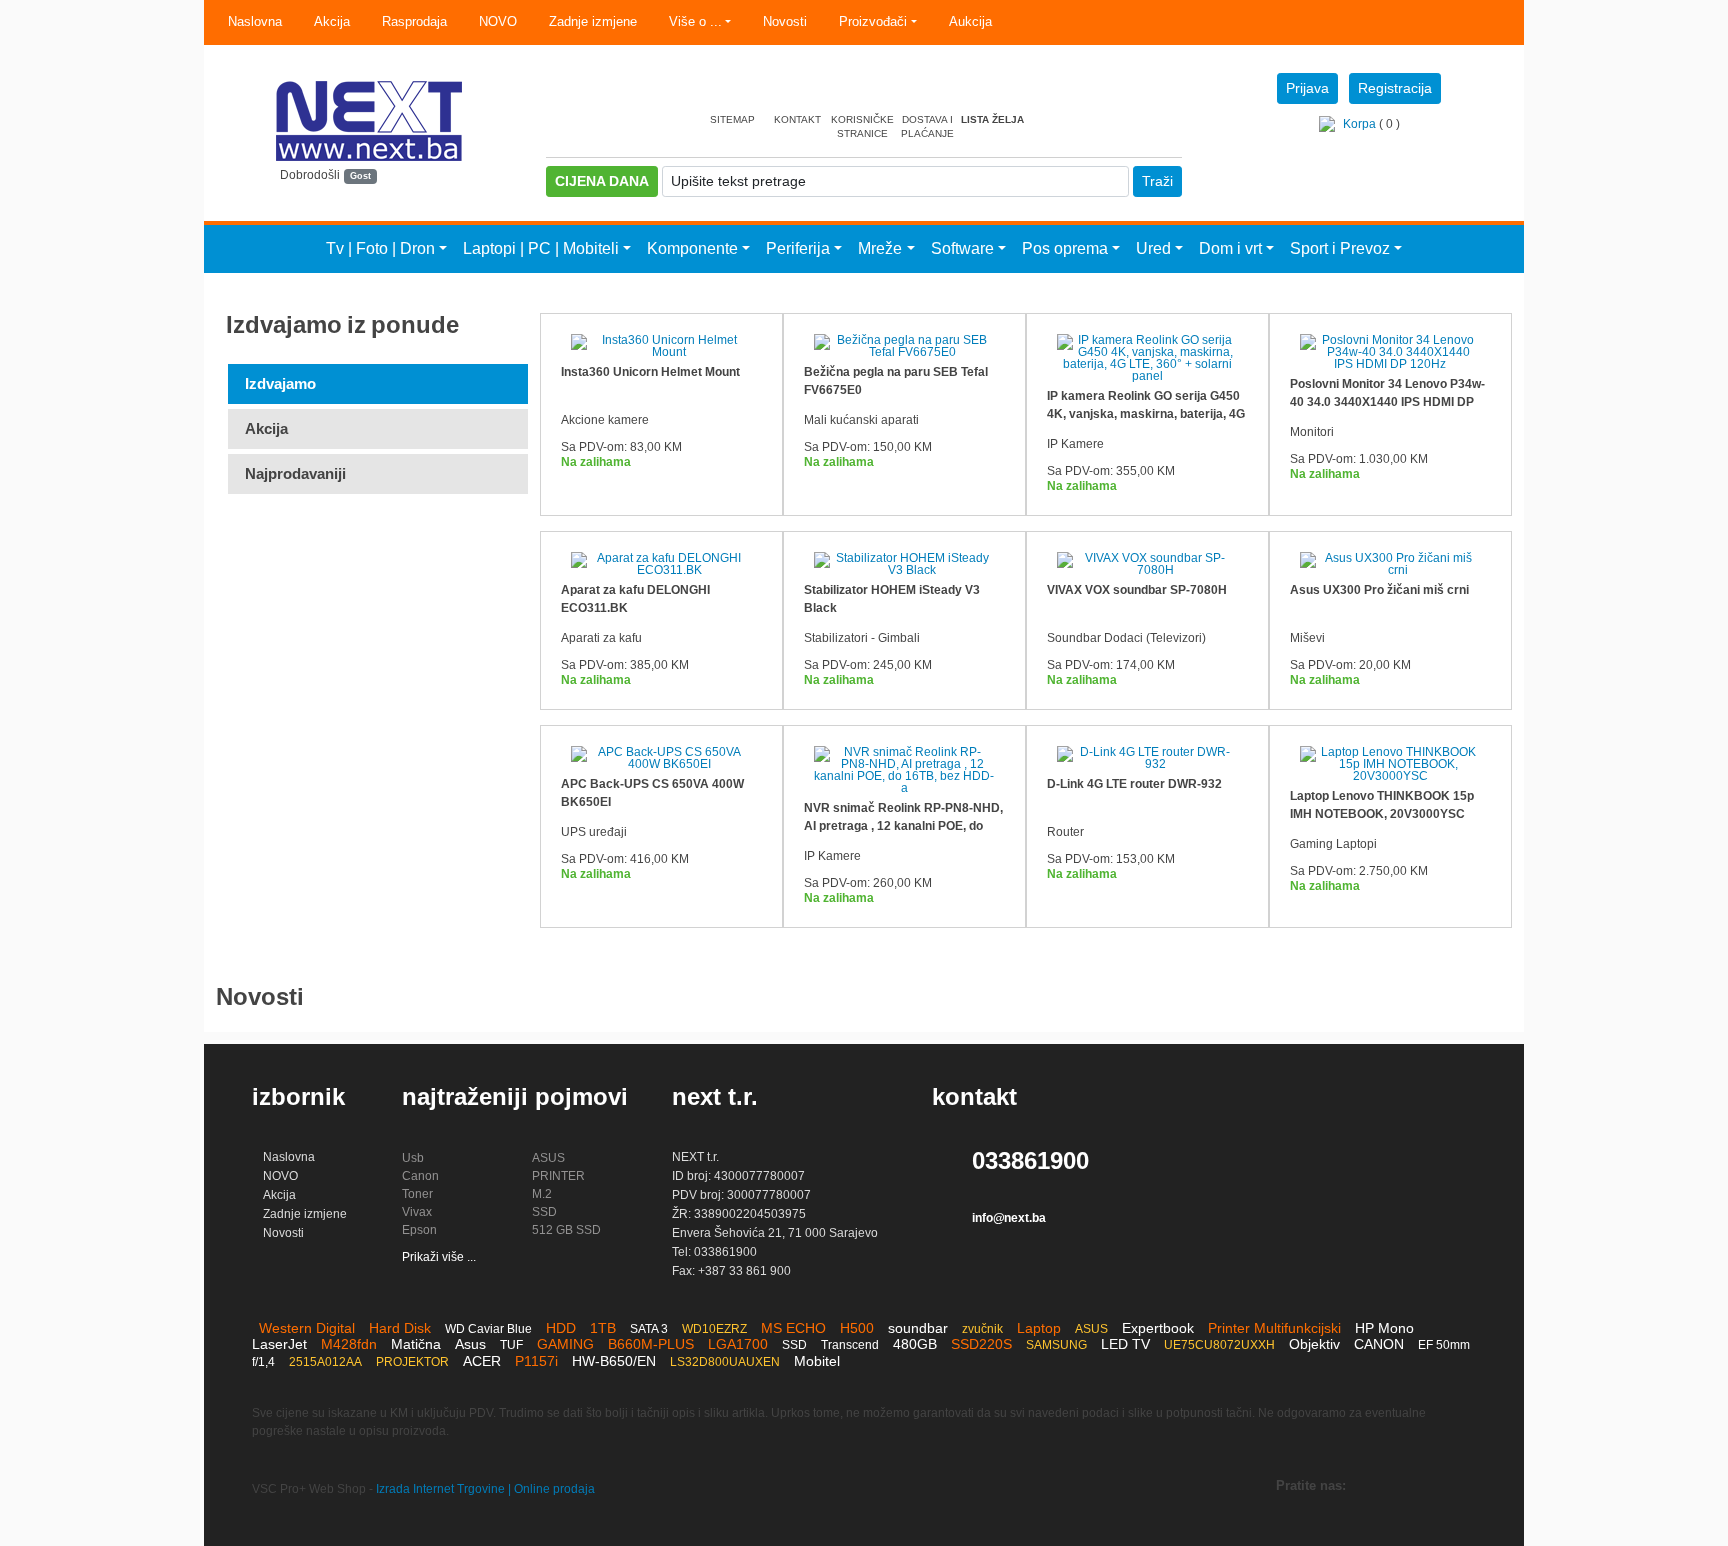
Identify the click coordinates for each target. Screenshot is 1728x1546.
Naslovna (255, 21)
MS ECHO (793, 1328)
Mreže (880, 248)
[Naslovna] (369, 161)
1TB (603, 1328)
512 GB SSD (566, 1230)
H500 (857, 1328)
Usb (413, 1158)
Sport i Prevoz (1340, 248)
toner (417, 1194)
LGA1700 (738, 1344)
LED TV (1125, 1344)
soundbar (918, 1328)
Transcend (850, 1345)
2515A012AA (325, 1362)
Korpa (1359, 124)
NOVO (498, 21)
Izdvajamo (280, 383)
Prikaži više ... (439, 1257)
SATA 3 (649, 1329)
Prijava (1307, 88)
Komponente (692, 248)
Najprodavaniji (295, 473)
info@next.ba (1009, 1218)
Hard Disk (400, 1328)
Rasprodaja (414, 21)
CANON (1379, 1344)
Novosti (785, 21)
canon (420, 1176)
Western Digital (307, 1328)
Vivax (417, 1212)
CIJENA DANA (602, 181)
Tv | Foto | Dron (380, 248)
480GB (915, 1344)
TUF (511, 1345)
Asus (470, 1344)
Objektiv (1314, 1344)
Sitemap (732, 119)
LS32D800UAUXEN (725, 1362)
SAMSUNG (1056, 1345)
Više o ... (695, 21)
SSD (544, 1212)
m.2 (542, 1194)
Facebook (1413, 1488)
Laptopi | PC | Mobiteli (541, 248)
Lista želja (992, 119)
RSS (1453, 1488)
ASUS (548, 1158)
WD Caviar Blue (488, 1329)
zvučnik (982, 1329)
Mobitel (817, 1361)
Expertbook (1158, 1328)
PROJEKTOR (412, 1362)
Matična (416, 1344)
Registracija (1395, 88)
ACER (482, 1361)
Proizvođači (873, 21)
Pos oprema (1065, 248)
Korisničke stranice (862, 126)
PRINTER (558, 1176)
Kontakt (797, 119)
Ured (1153, 248)
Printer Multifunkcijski (1274, 1328)
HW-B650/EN (614, 1361)
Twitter (1373, 1488)
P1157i (536, 1361)
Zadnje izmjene (593, 21)
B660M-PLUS (651, 1344)
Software (962, 248)
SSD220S (981, 1344)
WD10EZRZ (714, 1329)
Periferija (798, 248)
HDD (561, 1328)
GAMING (565, 1344)
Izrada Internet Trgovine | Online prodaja (485, 1489)
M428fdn (349, 1344)
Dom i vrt (1230, 248)
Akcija (332, 21)
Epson (419, 1230)
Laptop (1039, 1328)
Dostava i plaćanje (927, 126)
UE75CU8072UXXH (1219, 1345)
